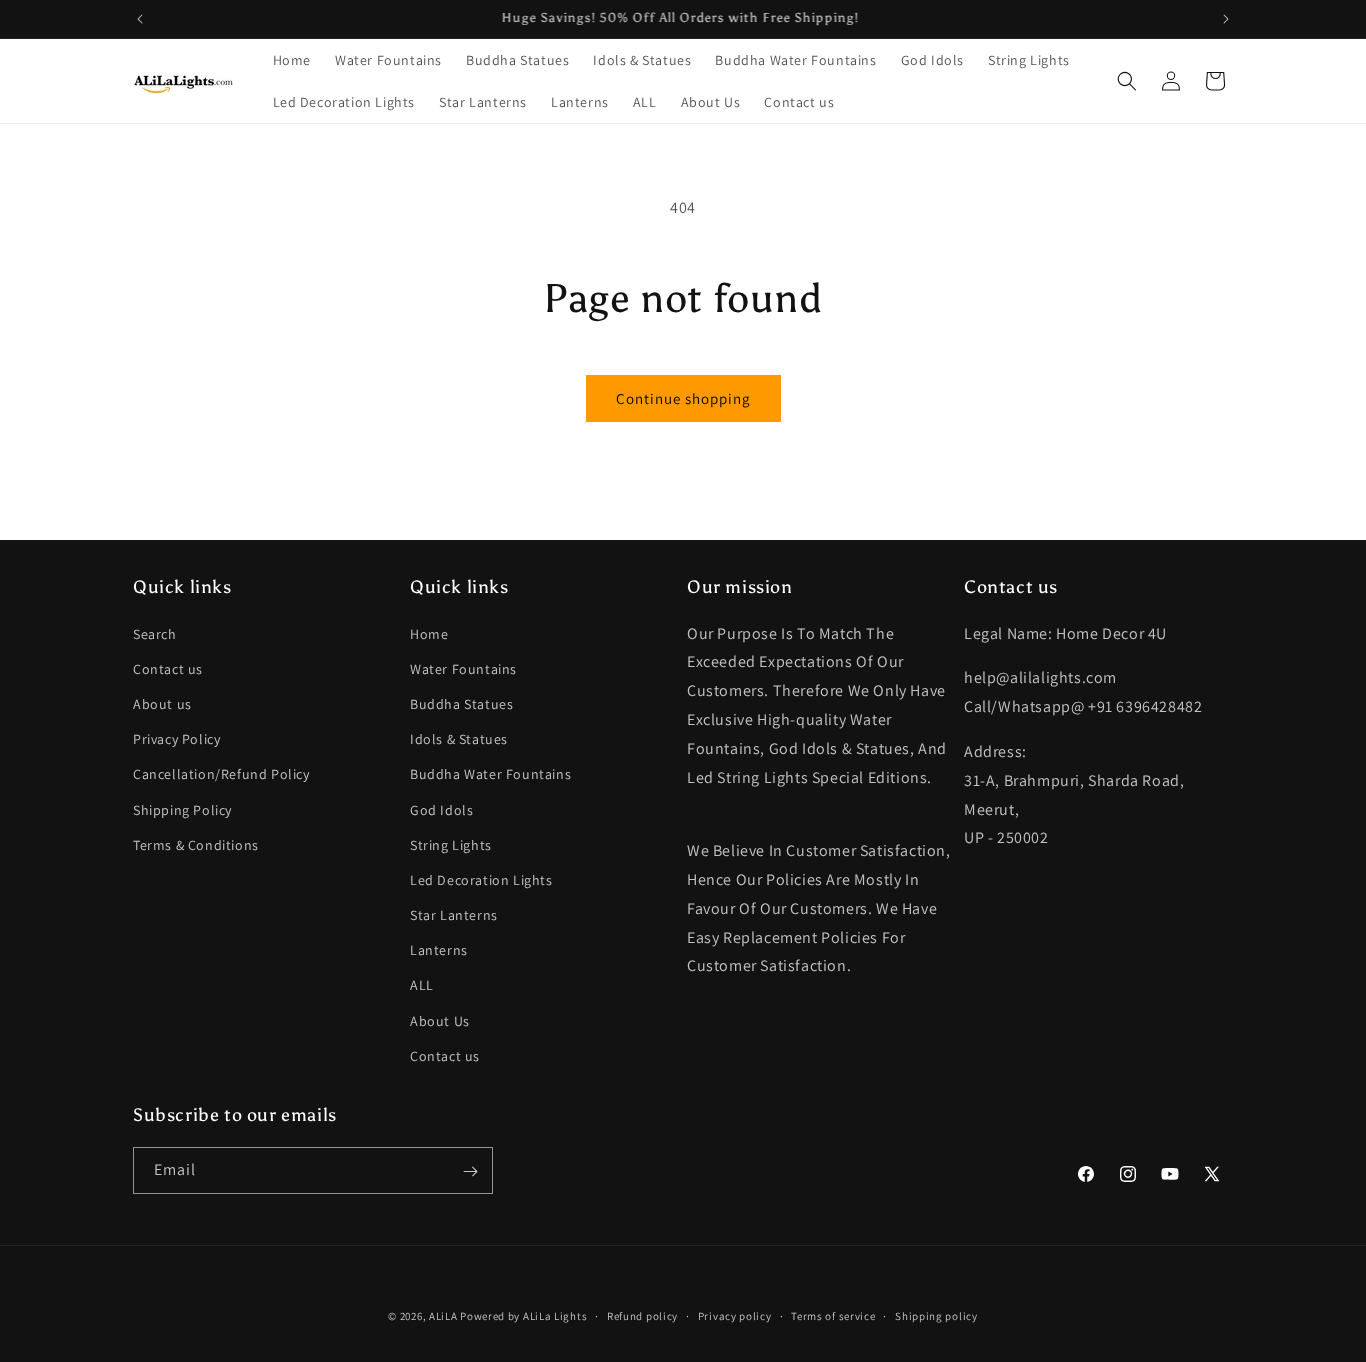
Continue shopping (683, 398)
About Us (440, 1021)
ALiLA (443, 1316)
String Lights (451, 845)
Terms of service (833, 1315)
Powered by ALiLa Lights (523, 1316)
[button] (1127, 81)
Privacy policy (735, 1315)
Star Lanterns (454, 915)
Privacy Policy (176, 739)
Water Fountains (463, 669)
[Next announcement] (1226, 19)
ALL (422, 986)
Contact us (168, 669)
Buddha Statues (461, 704)
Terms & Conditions (196, 845)
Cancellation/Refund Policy (221, 775)
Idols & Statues (459, 739)
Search (155, 634)
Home (429, 634)
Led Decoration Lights (481, 880)
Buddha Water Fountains (490, 775)
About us (162, 704)
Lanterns (439, 950)
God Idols (441, 810)
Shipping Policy (182, 810)
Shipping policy (936, 1315)
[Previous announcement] (140, 19)
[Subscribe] (470, 1171)
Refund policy (642, 1315)
